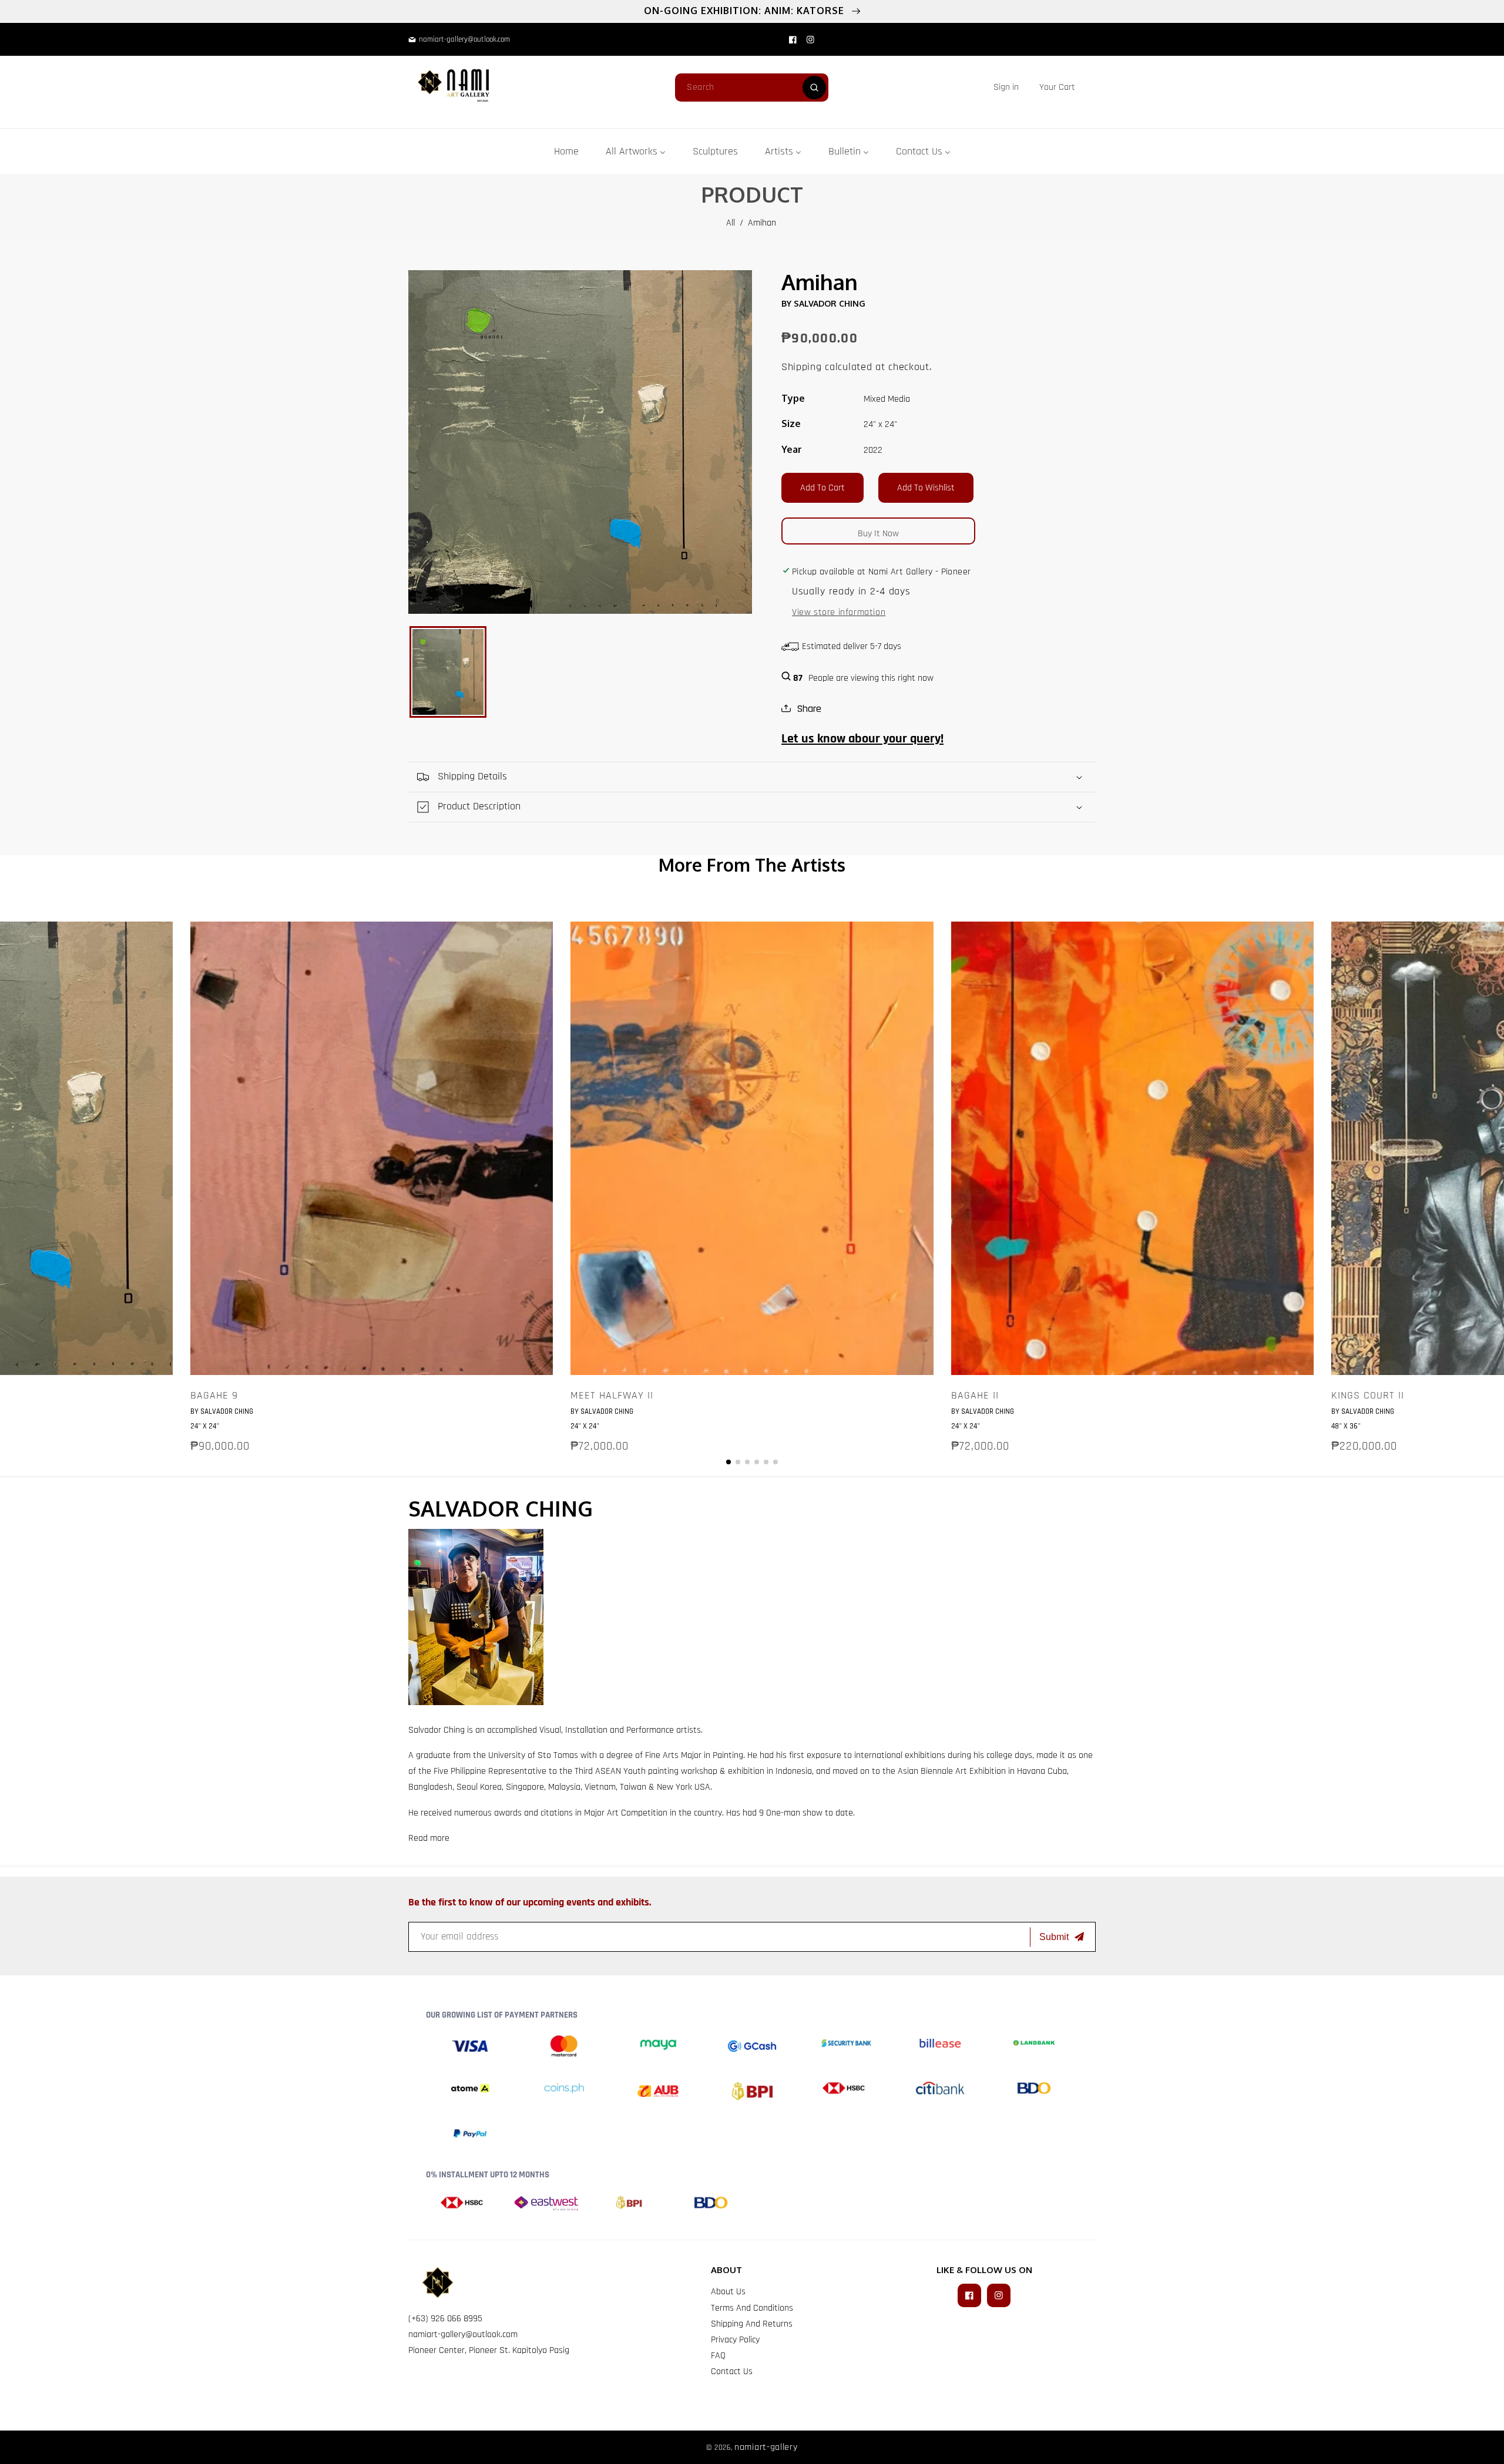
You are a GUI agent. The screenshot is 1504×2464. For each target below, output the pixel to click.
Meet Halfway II (612, 1396)
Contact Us (732, 2371)
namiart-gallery (766, 2447)
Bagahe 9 (214, 1396)
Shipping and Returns (752, 2324)
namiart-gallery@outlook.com (463, 2334)
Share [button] (809, 709)
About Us (728, 2292)
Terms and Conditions (752, 2308)
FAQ (718, 2356)
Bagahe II (975, 1396)
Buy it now (878, 534)
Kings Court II (1368, 1396)
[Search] (814, 88)
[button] (1057, 87)
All (731, 223)
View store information (839, 612)
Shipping (802, 367)
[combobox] (752, 88)
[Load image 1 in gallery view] (448, 672)
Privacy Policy (735, 2340)
